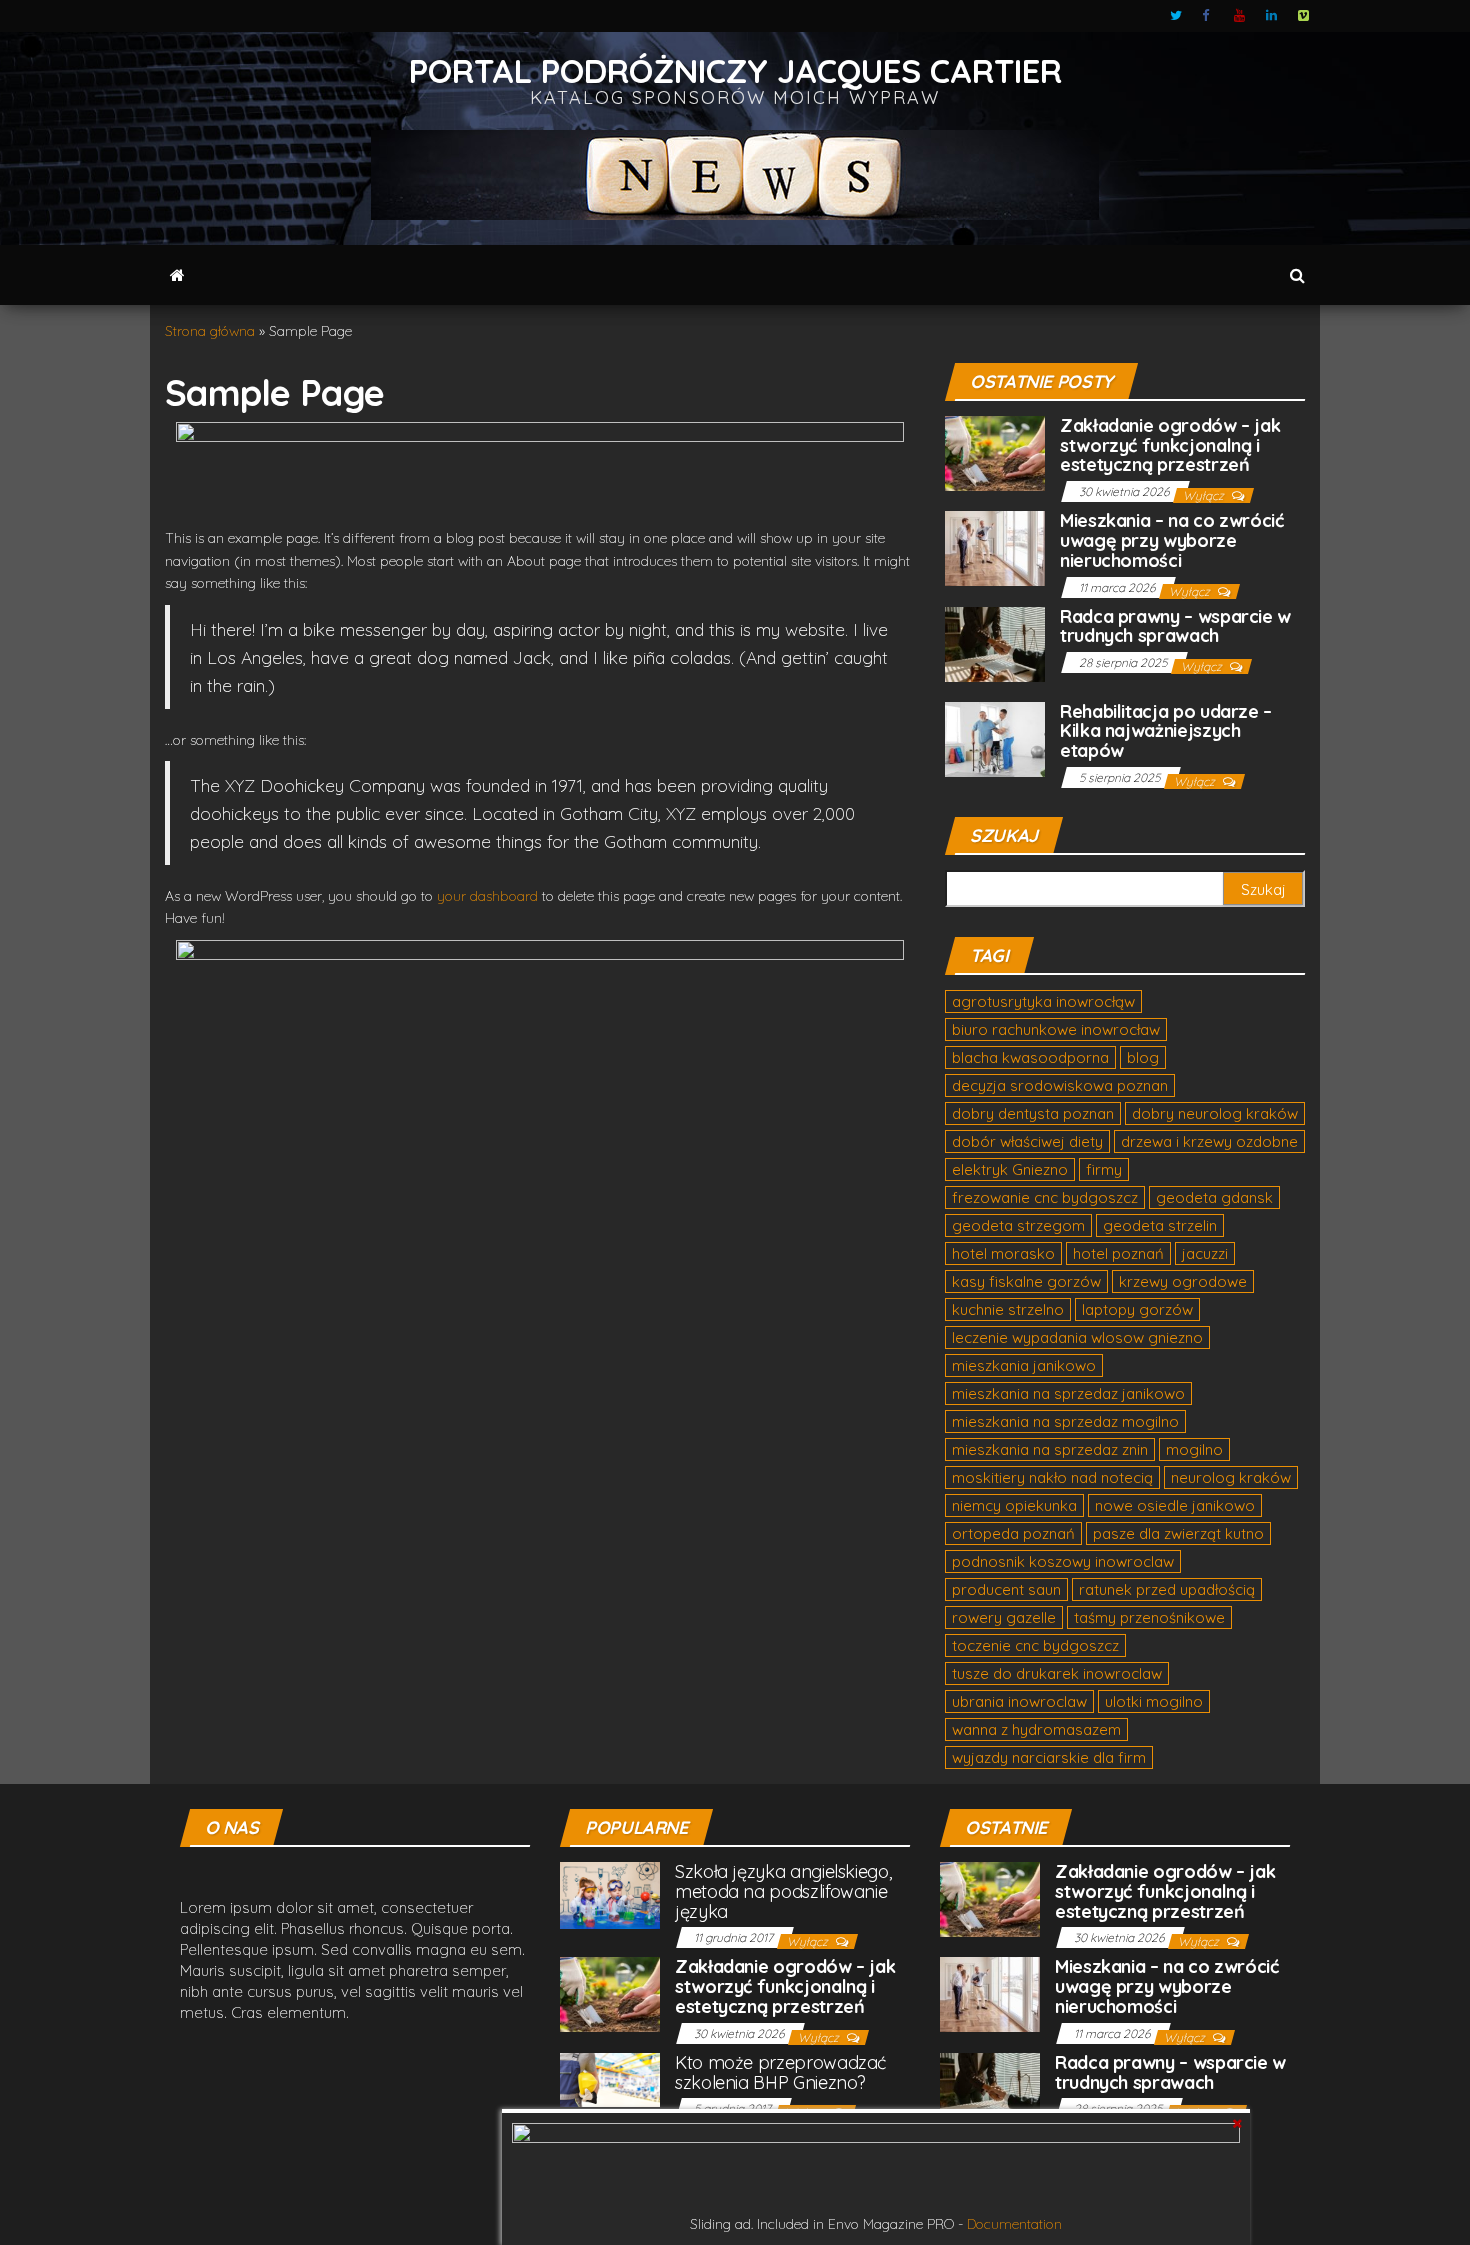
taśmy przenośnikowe (1149, 1617)
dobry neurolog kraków (1215, 1113)
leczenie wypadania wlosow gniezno (1077, 1337)
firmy (1104, 1169)
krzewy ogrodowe (1183, 1281)
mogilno (1194, 1449)
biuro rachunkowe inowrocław (1056, 1029)
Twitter (1176, 16)
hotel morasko (1003, 1253)
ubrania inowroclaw (1019, 1701)
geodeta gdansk (1214, 1197)
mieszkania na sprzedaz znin (1050, 1449)
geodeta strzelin (1160, 1225)
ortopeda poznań (1013, 1533)
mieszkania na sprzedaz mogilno (1065, 1421)
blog (1143, 1057)
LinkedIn (1272, 16)
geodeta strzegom (1018, 1225)
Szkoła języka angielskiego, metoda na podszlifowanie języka (783, 1891)
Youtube (1240, 16)
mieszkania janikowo (1024, 1365)
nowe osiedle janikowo (1175, 1505)
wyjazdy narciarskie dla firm (1049, 1757)
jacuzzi (1205, 1253)
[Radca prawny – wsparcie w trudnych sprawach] (995, 642)
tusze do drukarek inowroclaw (1057, 1673)
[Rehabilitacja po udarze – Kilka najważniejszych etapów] (995, 737)
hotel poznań (1118, 1253)
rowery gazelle (1004, 1617)
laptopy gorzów (1137, 1309)
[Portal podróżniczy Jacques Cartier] (177, 275)
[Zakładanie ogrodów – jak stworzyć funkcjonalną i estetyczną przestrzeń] (995, 451)
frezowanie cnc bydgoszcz (1045, 1197)
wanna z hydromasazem (1036, 1729)
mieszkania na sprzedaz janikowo (1068, 1393)
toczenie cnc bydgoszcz (1035, 1645)
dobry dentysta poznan (1033, 1113)
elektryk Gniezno (1010, 1169)
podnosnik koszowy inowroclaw (1063, 1561)
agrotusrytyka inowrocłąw (1043, 1001)
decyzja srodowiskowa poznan (1060, 1085)
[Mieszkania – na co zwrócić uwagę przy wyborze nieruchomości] (995, 546)
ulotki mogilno (1154, 1701)
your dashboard (487, 896)
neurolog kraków (1231, 1477)
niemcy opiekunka (1014, 1505)
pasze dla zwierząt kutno (1178, 1533)
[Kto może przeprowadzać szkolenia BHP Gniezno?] (610, 2078)
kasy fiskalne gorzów (1026, 1281)
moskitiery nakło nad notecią (1052, 1477)
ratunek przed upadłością (1167, 1589)
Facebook (1208, 16)
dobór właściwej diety (1027, 1141)
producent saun (1006, 1589)
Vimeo (1304, 16)
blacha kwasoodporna (1030, 1057)
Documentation (1014, 2224)
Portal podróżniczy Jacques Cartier (735, 70)
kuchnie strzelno (1008, 1309)
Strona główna (210, 331)
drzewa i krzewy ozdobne (1209, 1141)
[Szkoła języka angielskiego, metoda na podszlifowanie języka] (610, 1893)
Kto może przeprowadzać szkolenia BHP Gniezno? (780, 2072)
